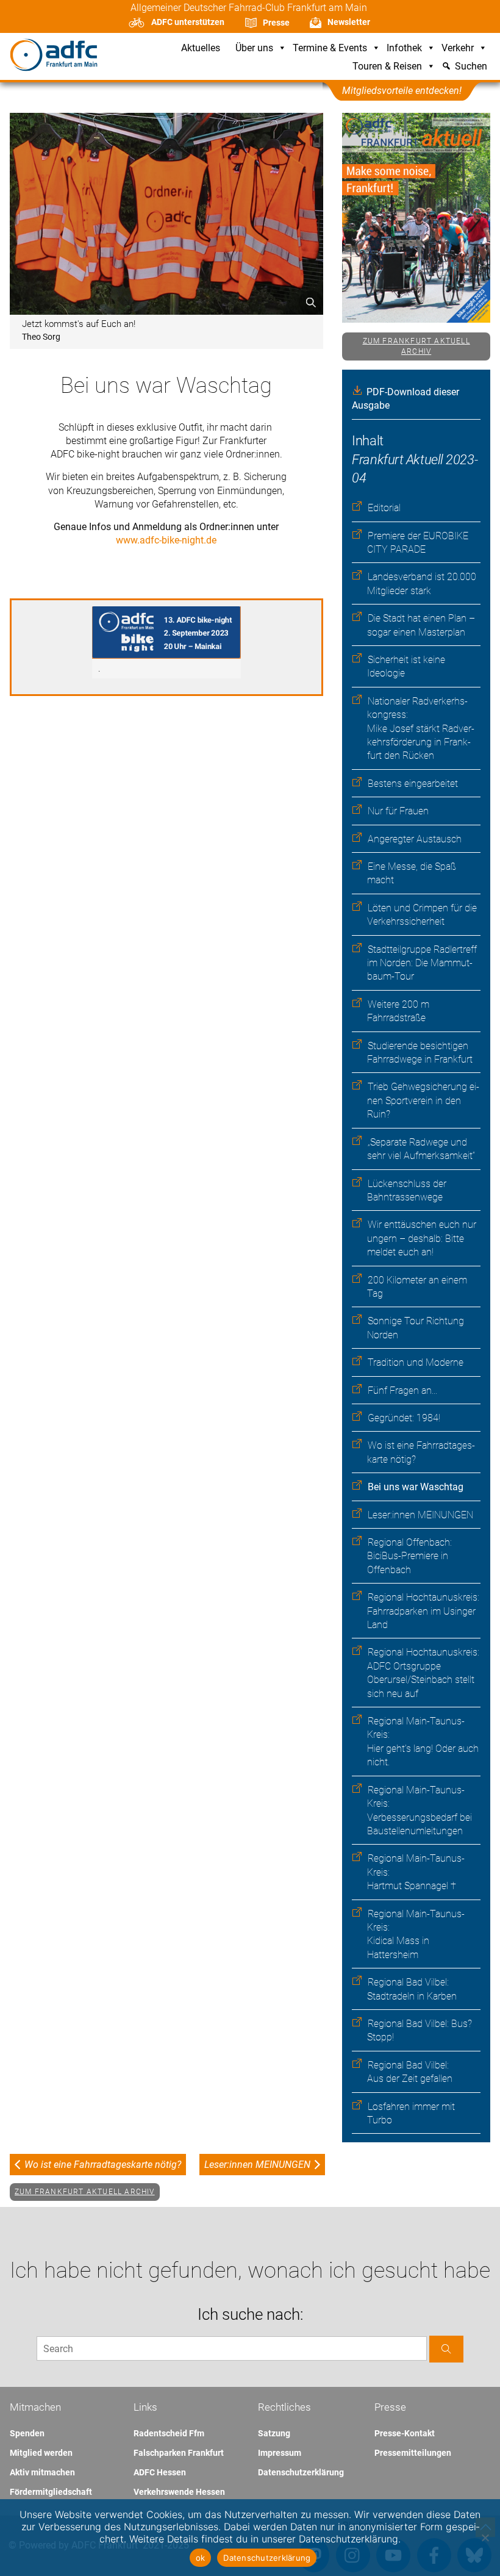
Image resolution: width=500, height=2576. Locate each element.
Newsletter (349, 22)
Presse (276, 23)
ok (201, 2558)
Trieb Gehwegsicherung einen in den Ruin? (423, 1100)
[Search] (446, 2349)
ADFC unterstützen (188, 22)
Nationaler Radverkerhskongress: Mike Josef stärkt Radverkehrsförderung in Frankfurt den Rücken (421, 729)
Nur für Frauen (398, 811)
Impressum (280, 2453)
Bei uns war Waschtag (416, 1487)
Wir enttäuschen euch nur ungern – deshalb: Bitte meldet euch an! (422, 1238)
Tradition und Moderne (416, 1362)
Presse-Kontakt (405, 2433)
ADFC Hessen (160, 2472)
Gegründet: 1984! (404, 1418)
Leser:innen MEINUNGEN (420, 1515)
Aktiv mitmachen (42, 2472)
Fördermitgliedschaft (51, 2492)
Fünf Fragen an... (402, 1390)
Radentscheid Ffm (169, 2433)
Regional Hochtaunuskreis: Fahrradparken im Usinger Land (423, 1611)
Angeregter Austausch (415, 839)
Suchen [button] (471, 67)
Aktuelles (201, 48)
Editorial (384, 508)
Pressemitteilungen (413, 2453)
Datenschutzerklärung (301, 2472)
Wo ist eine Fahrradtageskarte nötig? (103, 2165)
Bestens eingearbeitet (413, 784)
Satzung (274, 2433)
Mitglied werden (41, 2453)
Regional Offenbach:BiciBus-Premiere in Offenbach (409, 1556)
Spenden (27, 2433)
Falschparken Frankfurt (179, 2453)
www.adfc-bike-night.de (166, 540)
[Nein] (485, 2538)
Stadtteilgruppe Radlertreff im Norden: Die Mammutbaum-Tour (422, 963)
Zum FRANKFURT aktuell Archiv (416, 346)
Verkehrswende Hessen (179, 2492)
